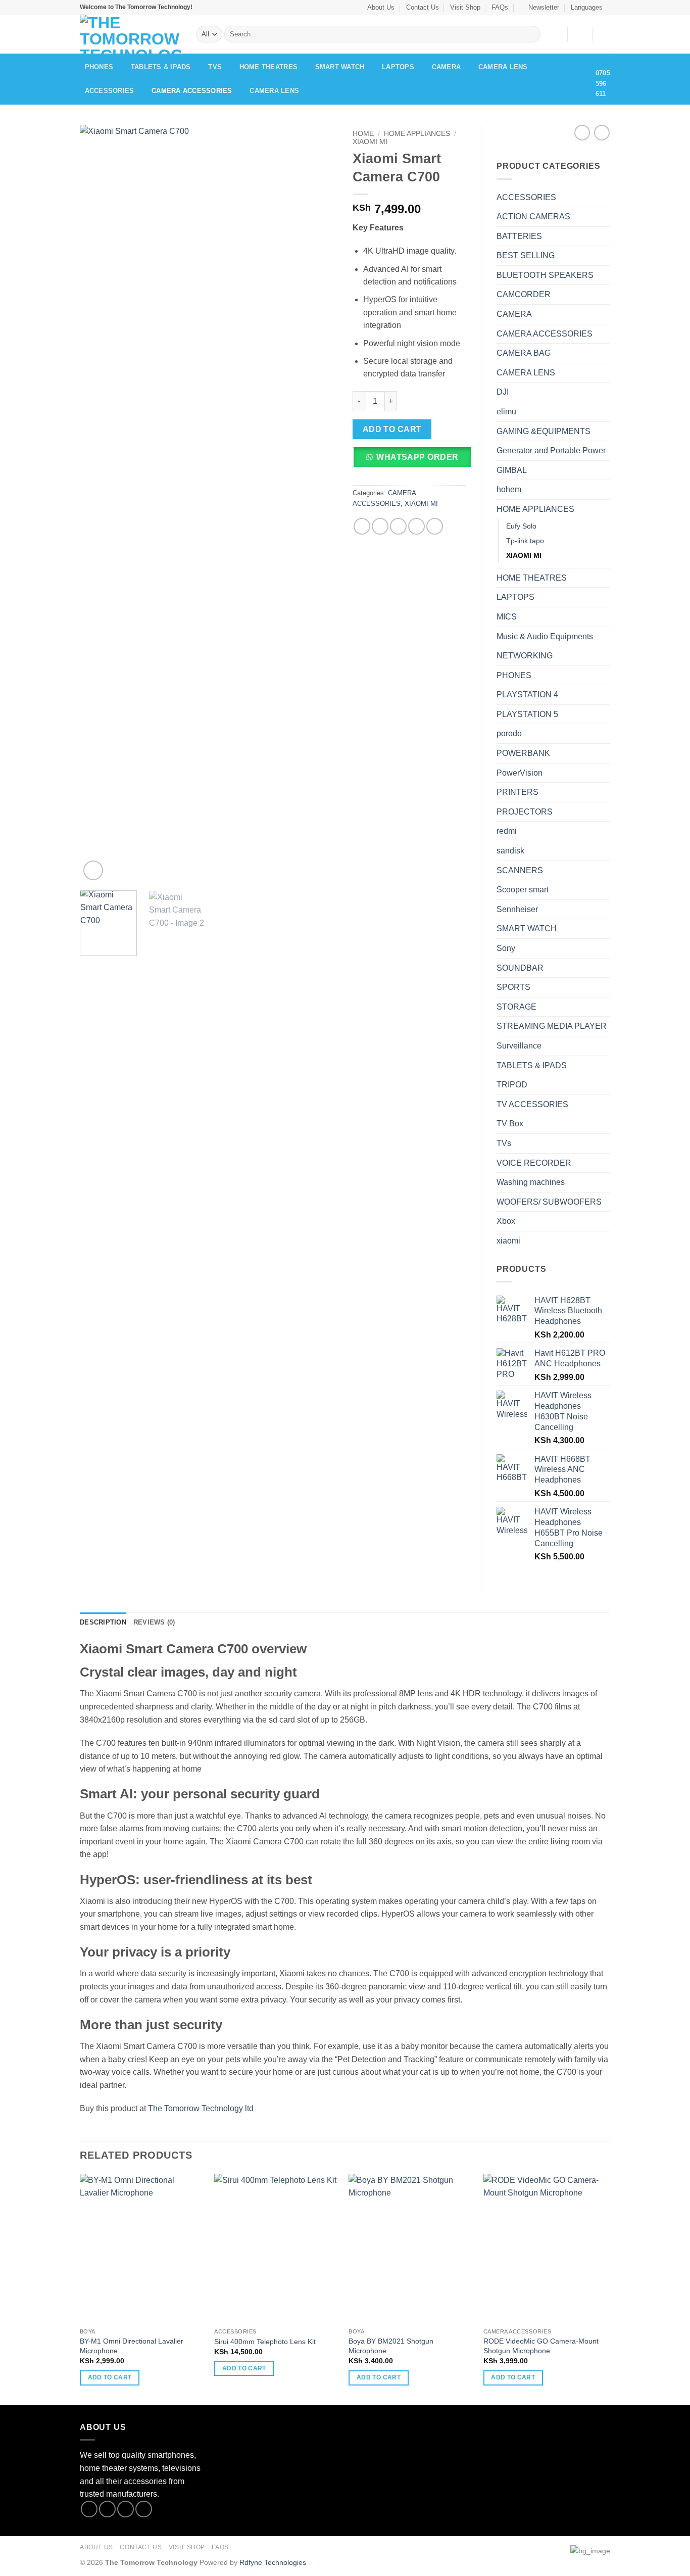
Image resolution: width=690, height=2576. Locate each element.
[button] (540, 7)
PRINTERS (517, 792)
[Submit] (531, 34)
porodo (509, 733)
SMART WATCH (340, 67)
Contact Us (423, 7)
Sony (506, 948)
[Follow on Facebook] (89, 2509)
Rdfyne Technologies (273, 2562)
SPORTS (513, 987)
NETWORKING (525, 656)
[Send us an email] (144, 2509)
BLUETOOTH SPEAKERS (545, 275)
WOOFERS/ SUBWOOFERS (549, 1202)
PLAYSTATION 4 (527, 695)
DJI (503, 392)
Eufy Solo (521, 526)
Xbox (506, 1221)
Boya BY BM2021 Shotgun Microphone (391, 2346)
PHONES (99, 67)
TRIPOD (512, 1085)
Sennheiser (517, 909)
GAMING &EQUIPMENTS (544, 431)
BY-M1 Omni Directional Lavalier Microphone (132, 2346)
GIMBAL (512, 470)
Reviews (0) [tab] (154, 1622)
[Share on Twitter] (380, 526)
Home (363, 134)
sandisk (510, 851)
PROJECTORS (525, 812)
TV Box (510, 1124)
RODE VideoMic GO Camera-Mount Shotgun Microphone (541, 2346)
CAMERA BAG (524, 353)
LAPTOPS (398, 67)
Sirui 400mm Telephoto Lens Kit (265, 2342)
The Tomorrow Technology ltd (201, 2108)
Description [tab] (103, 1622)
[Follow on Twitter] (126, 2509)
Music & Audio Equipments (545, 636)
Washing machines (531, 1182)
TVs (215, 67)
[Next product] (582, 133)
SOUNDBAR (520, 968)
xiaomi (508, 1241)
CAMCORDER (524, 294)
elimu (506, 412)
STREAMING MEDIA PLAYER (552, 1026)
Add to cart (392, 429)
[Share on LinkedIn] (435, 526)
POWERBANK (523, 753)
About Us (381, 7)
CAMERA (447, 67)
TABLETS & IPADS (161, 67)
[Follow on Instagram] (107, 2509)
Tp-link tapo (525, 541)
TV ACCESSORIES (532, 1104)
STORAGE (516, 1007)
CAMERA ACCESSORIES (192, 91)
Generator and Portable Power (551, 450)
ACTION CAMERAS (533, 217)
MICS (507, 617)
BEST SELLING (526, 255)
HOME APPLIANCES (417, 134)
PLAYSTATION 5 (527, 714)
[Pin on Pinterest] (416, 526)
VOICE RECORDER (534, 1163)
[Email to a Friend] (398, 526)
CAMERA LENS (503, 67)
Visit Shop (465, 7)
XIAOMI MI (370, 142)
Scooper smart (523, 890)
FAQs (500, 7)
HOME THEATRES (268, 67)
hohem (509, 489)
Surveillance (519, 1046)
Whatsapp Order (417, 457)
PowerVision (520, 773)
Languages (587, 7)
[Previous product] (602, 133)
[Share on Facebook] (362, 526)
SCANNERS (520, 870)
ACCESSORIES (110, 91)
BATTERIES (519, 236)
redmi (507, 831)
